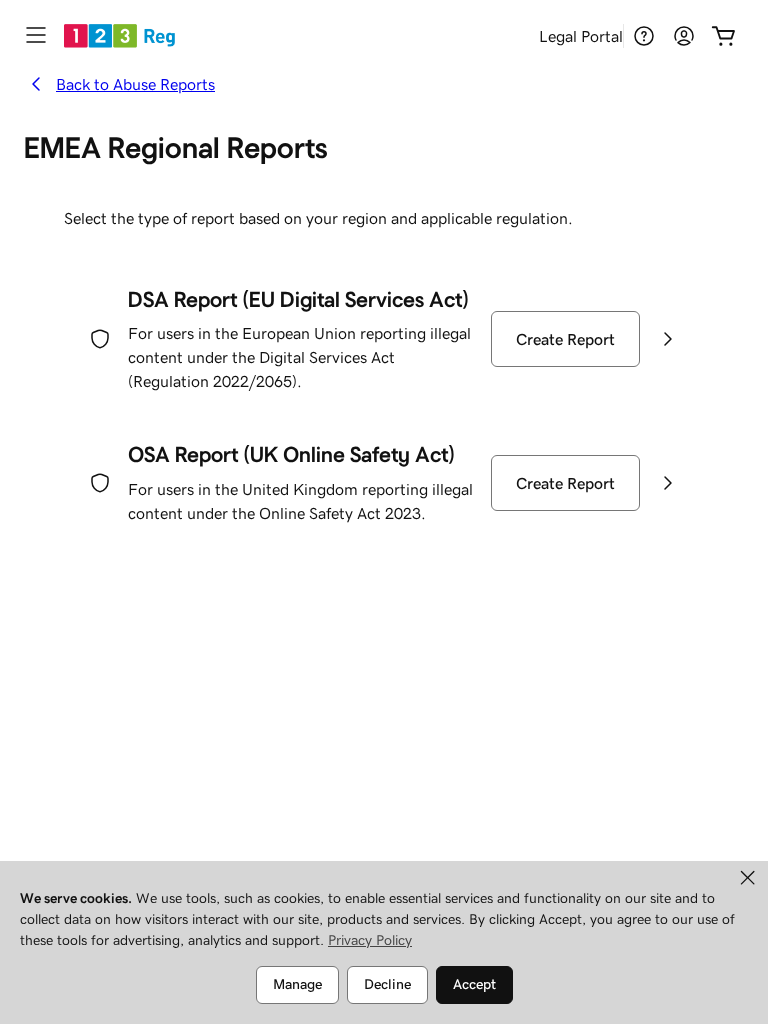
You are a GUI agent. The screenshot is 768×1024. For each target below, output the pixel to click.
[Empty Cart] (724, 36)
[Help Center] (644, 36)
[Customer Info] (684, 36)
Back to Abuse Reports (135, 84)
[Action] (668, 339)
